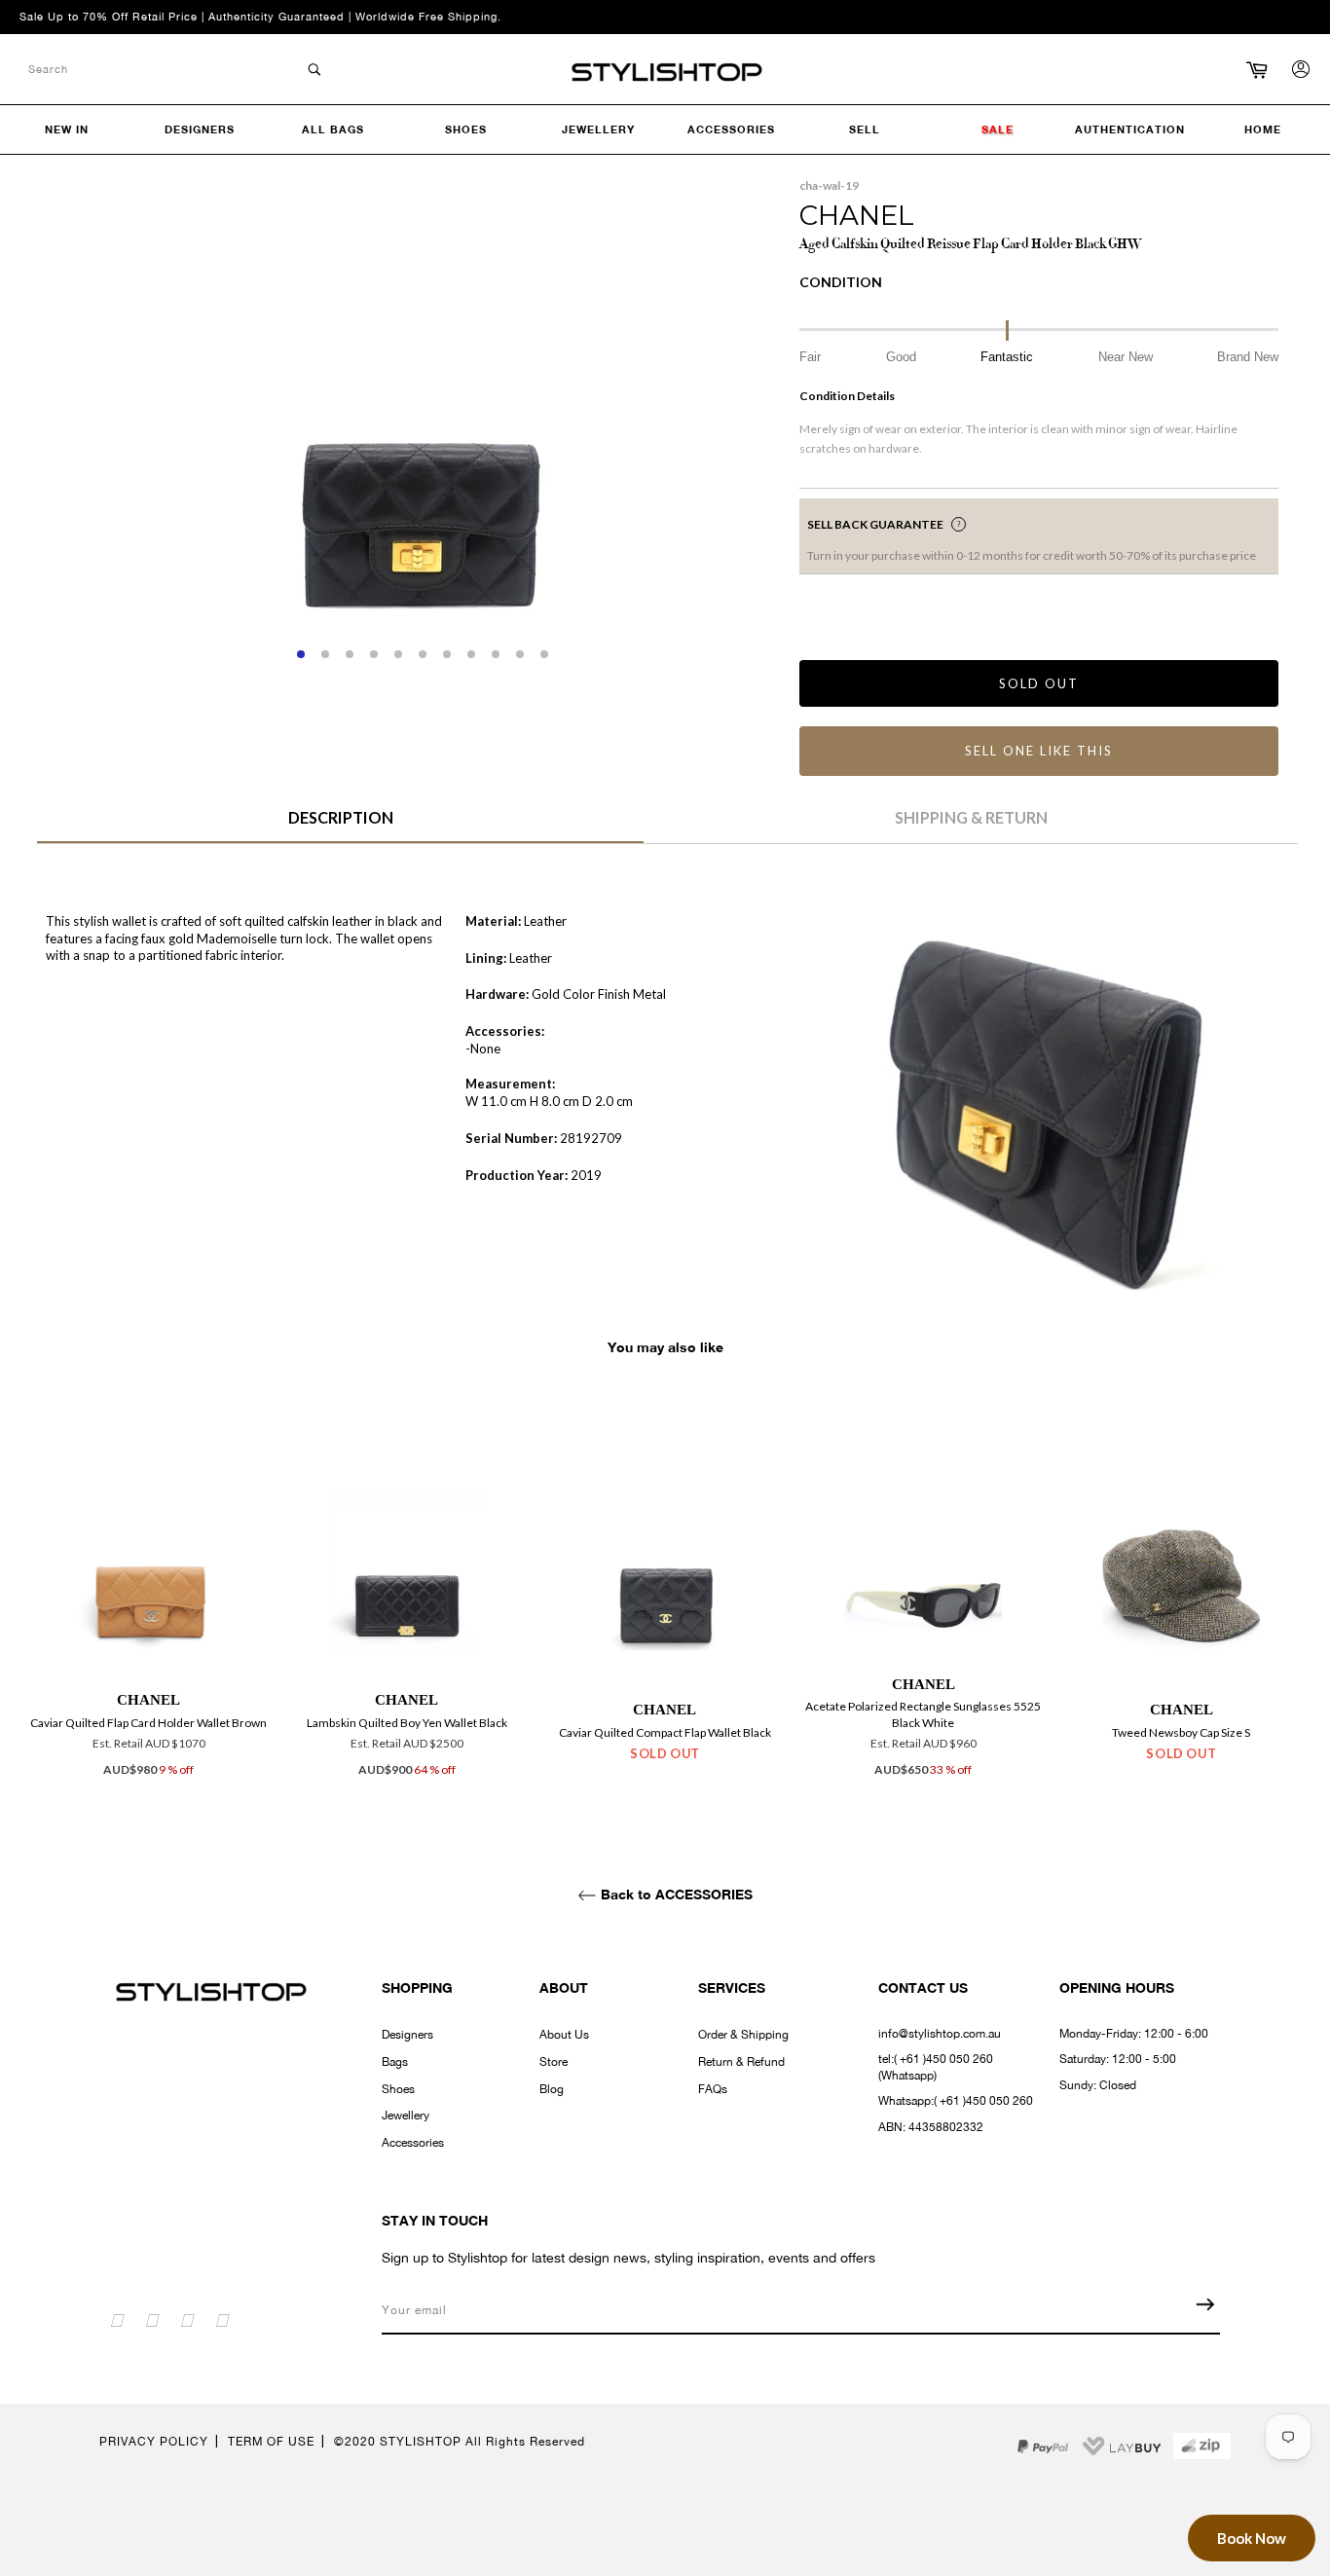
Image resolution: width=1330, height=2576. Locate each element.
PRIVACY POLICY (154, 2442)
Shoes (398, 2089)
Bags (395, 2062)
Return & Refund (741, 2062)
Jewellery (406, 2116)
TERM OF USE (271, 2442)
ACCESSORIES (731, 129)
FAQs (713, 2089)
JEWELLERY (598, 129)
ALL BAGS (333, 129)
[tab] (340, 825)
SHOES (466, 129)
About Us (564, 2035)
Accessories (413, 2143)
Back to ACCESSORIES (675, 1894)
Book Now (1252, 2538)
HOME (1263, 129)
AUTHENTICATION (1130, 129)
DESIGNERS (200, 129)
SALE (997, 129)
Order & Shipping (743, 2035)
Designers (407, 2035)
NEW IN (67, 129)
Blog (552, 2089)
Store (554, 2062)
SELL (865, 129)
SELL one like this (1038, 751)
